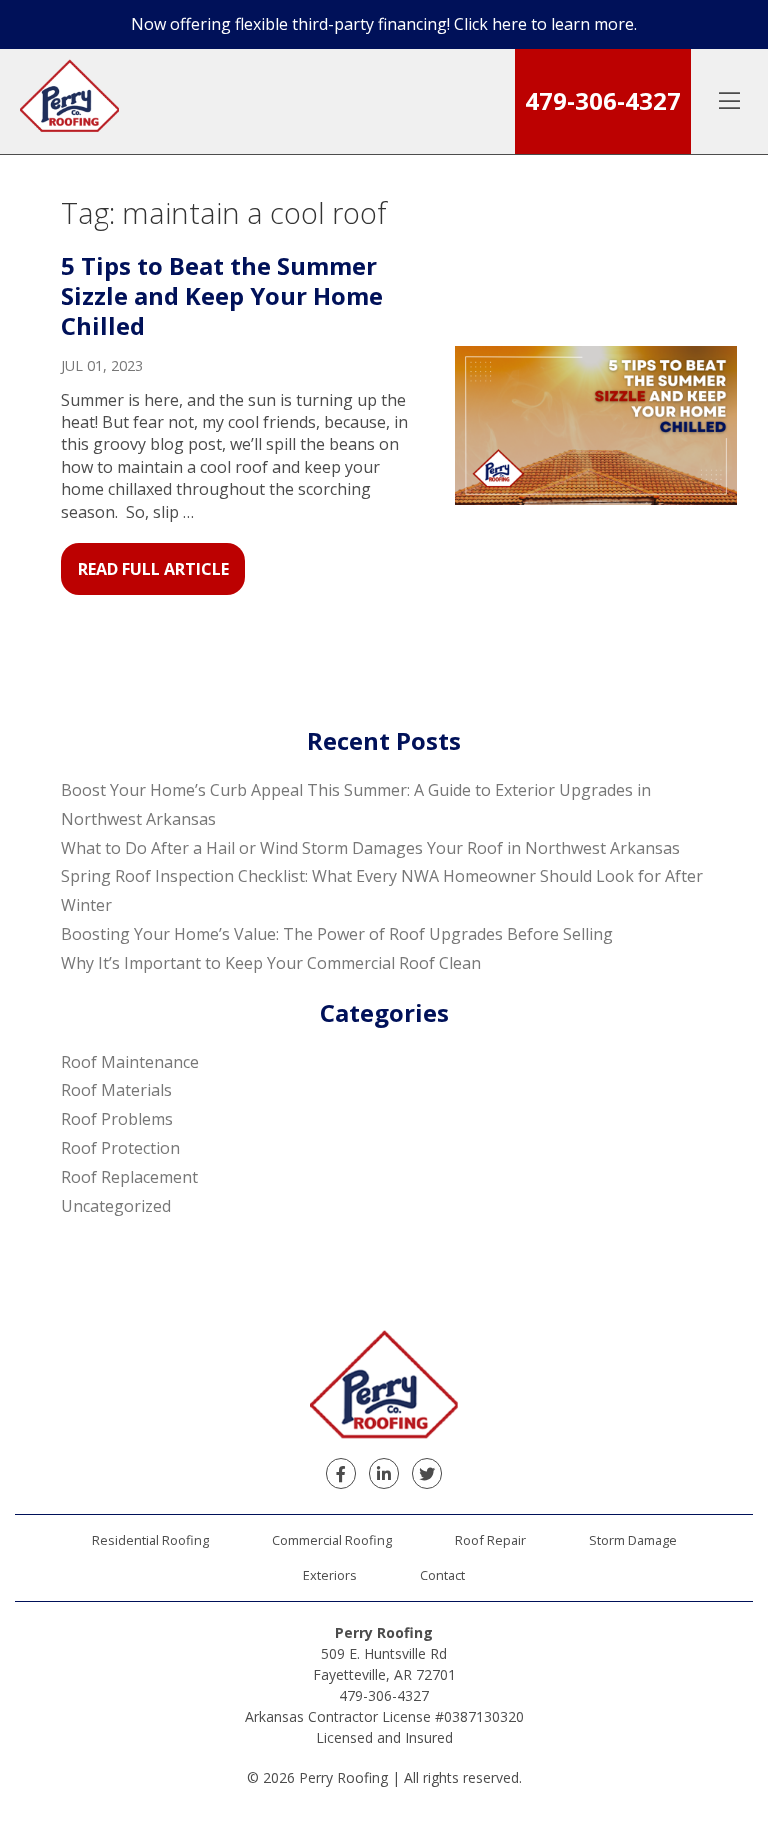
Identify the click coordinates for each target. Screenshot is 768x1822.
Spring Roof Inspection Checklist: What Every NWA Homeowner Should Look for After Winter (382, 890)
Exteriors (330, 1575)
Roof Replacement (129, 1177)
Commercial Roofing (332, 1540)
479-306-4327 (603, 100)
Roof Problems (117, 1119)
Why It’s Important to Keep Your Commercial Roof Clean (271, 963)
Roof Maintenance (130, 1062)
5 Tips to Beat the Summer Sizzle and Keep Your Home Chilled (222, 295)
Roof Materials (116, 1090)
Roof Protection (120, 1148)
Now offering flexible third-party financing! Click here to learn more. (384, 24)
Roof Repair (490, 1540)
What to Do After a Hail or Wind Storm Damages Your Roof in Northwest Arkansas (370, 848)
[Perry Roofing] (69, 101)
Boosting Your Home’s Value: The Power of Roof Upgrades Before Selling (337, 934)
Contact (442, 1575)
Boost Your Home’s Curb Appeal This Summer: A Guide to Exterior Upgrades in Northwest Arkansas (356, 804)
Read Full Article (153, 569)
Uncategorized (116, 1206)
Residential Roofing (150, 1540)
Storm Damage (633, 1540)
